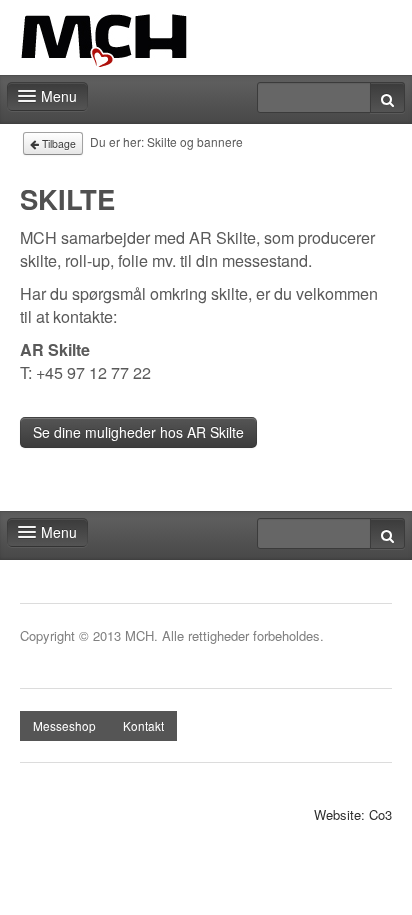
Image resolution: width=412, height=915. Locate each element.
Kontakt (143, 725)
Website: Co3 (353, 815)
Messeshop (64, 725)
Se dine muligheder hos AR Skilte (138, 432)
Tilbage (57, 143)
